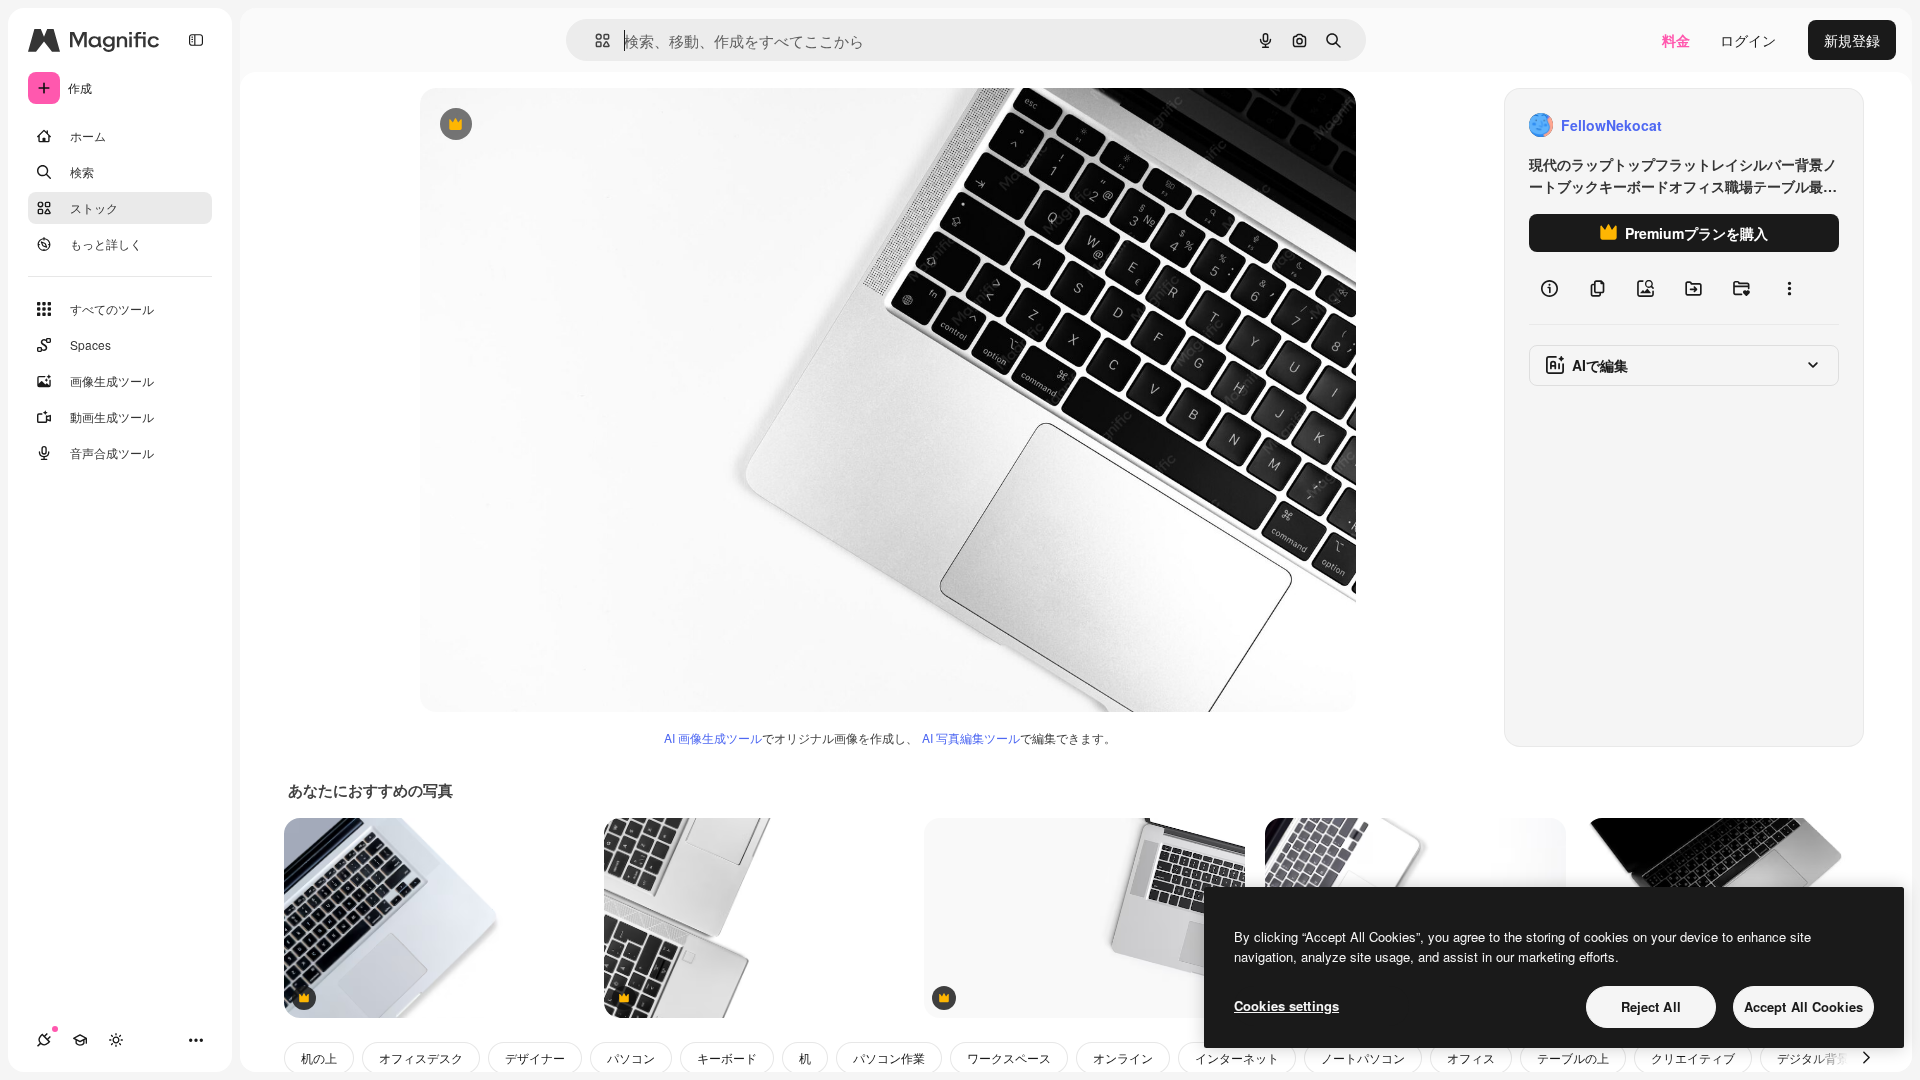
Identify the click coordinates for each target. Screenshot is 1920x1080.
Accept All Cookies (1803, 1006)
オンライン (1123, 1057)
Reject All (1651, 1006)
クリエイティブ (1693, 1057)
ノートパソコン (1363, 1057)
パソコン (631, 1057)
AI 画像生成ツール (713, 737)
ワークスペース (1009, 1057)
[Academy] (80, 1040)
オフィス (1471, 1057)
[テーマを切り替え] (116, 1040)
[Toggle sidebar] (196, 40)
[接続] (44, 1040)
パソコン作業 (889, 1057)
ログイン (1748, 40)
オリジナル (557, 125)
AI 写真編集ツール (971, 737)
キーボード (727, 1057)
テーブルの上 (1573, 1057)
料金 (1676, 40)
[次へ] (1866, 1058)
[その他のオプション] (1789, 288)
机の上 (319, 1057)
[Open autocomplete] (594, 40)
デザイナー (535, 1057)
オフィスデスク (421, 1057)
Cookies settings (1286, 1005)
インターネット (1237, 1057)
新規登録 (1852, 40)
